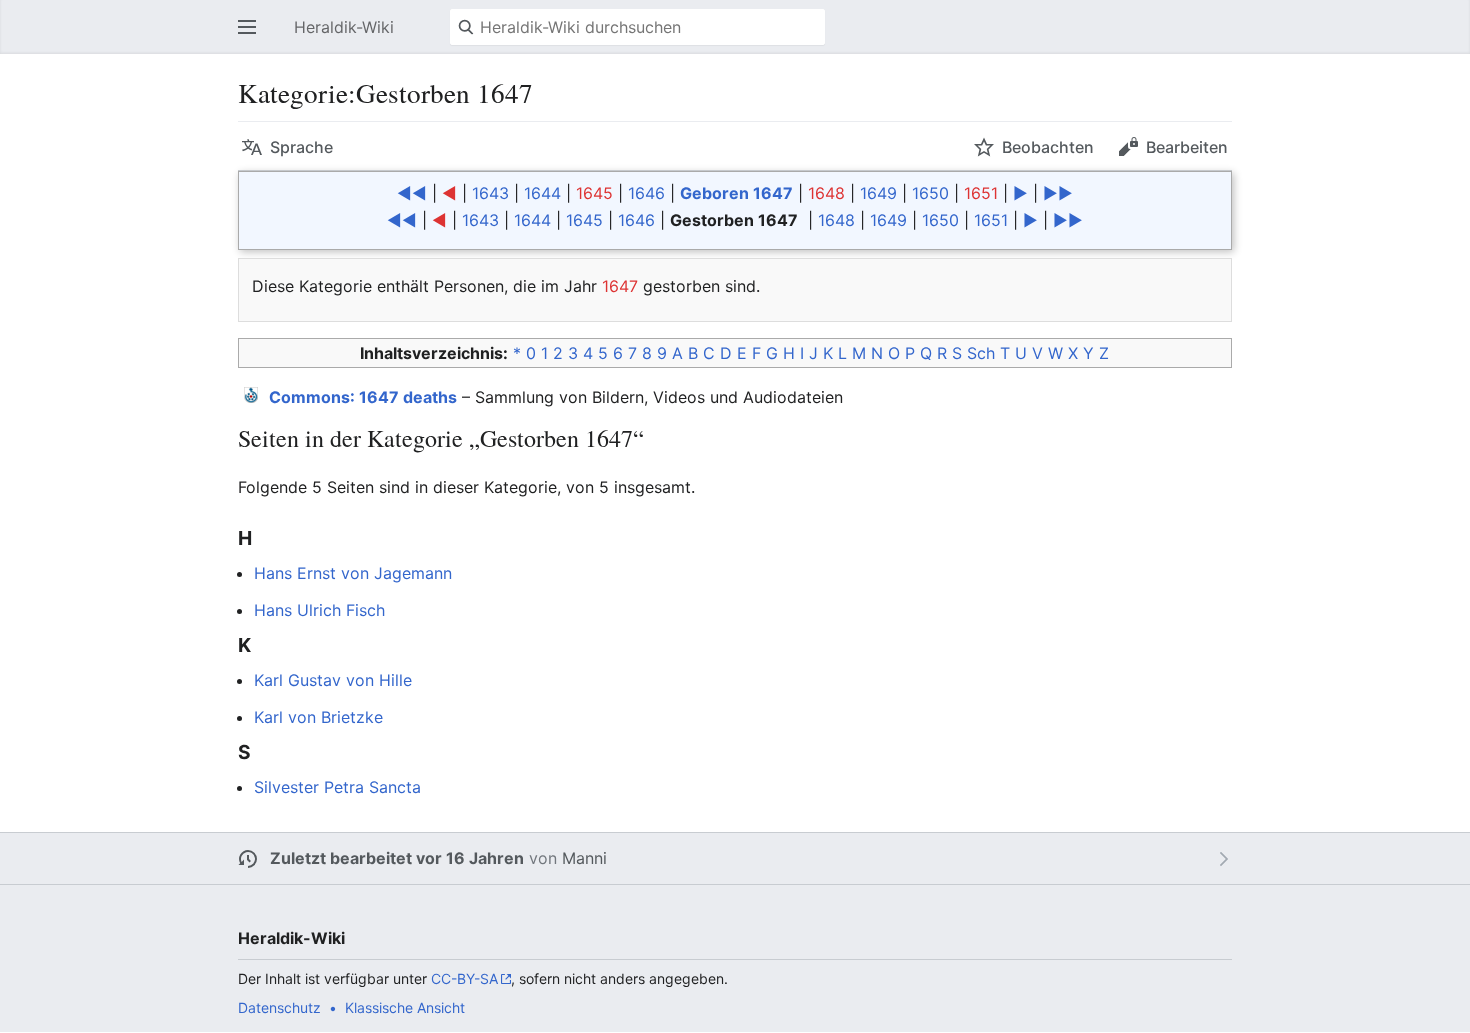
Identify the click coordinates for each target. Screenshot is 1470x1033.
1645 (594, 193)
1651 (981, 193)
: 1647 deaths (363, 397)
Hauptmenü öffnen (253, 37)
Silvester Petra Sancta (337, 787)
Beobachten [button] (1048, 147)
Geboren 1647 (736, 193)
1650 (930, 193)
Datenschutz (279, 1007)
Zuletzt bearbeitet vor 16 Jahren (397, 858)
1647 (620, 286)
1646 (646, 193)
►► (1058, 193)
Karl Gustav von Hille (333, 680)
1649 (878, 193)
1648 (826, 193)
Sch (981, 353)
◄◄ (412, 193)
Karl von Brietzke (318, 717)
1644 (542, 193)
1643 (490, 193)
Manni (584, 858)
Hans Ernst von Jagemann (353, 573)
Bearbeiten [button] (1187, 147)
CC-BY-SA (464, 978)
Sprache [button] (301, 147)
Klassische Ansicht (405, 1007)
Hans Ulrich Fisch (319, 610)
